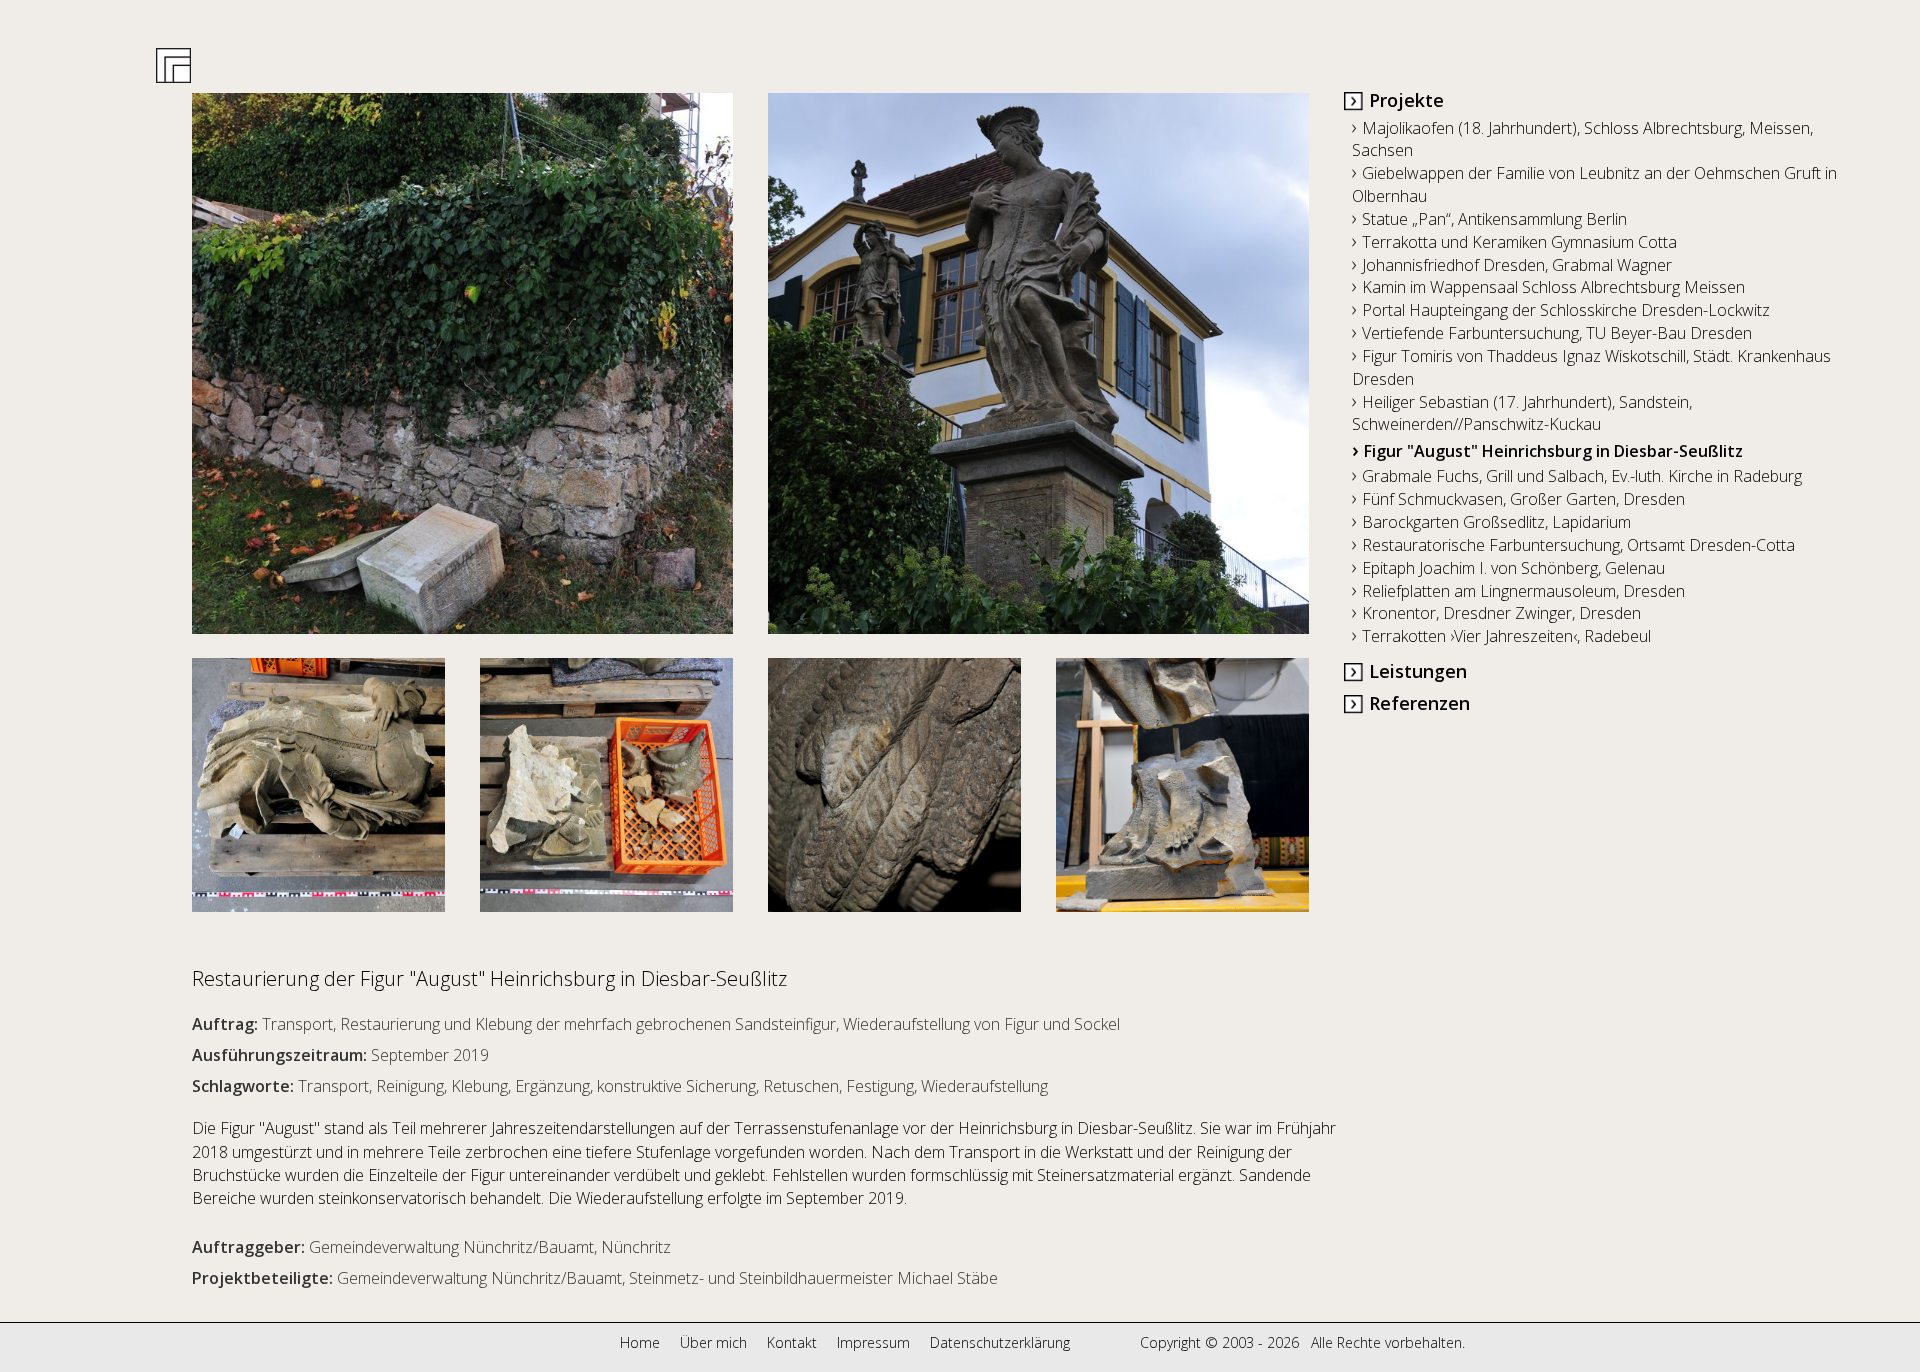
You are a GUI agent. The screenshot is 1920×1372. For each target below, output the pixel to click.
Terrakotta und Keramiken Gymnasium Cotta (1514, 242)
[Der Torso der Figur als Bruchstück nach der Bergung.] (336, 772)
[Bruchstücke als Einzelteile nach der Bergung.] (606, 772)
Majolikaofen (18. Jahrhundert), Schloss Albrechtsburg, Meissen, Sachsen (1582, 139)
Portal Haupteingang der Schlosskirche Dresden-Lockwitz (1561, 310)
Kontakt (792, 1342)
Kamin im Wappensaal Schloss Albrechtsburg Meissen (1548, 287)
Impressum (873, 1342)
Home (640, 1342)
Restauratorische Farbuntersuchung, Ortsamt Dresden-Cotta (1573, 545)
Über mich (713, 1342)
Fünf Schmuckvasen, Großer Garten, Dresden (1518, 499)
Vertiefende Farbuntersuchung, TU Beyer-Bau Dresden (1552, 333)
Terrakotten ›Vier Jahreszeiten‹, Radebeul (1501, 636)
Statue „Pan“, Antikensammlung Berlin (1489, 219)
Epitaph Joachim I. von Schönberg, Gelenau (1508, 568)
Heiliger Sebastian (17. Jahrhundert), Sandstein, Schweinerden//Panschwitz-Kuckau (1522, 413)
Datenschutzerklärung (1000, 1342)
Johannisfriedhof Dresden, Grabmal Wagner (1512, 265)
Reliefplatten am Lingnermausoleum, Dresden (1518, 591)
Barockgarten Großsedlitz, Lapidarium (1491, 522)
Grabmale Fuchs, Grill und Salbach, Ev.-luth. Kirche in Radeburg (1577, 476)
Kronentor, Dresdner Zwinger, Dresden (1496, 613)
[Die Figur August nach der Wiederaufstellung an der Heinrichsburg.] (1038, 363)
